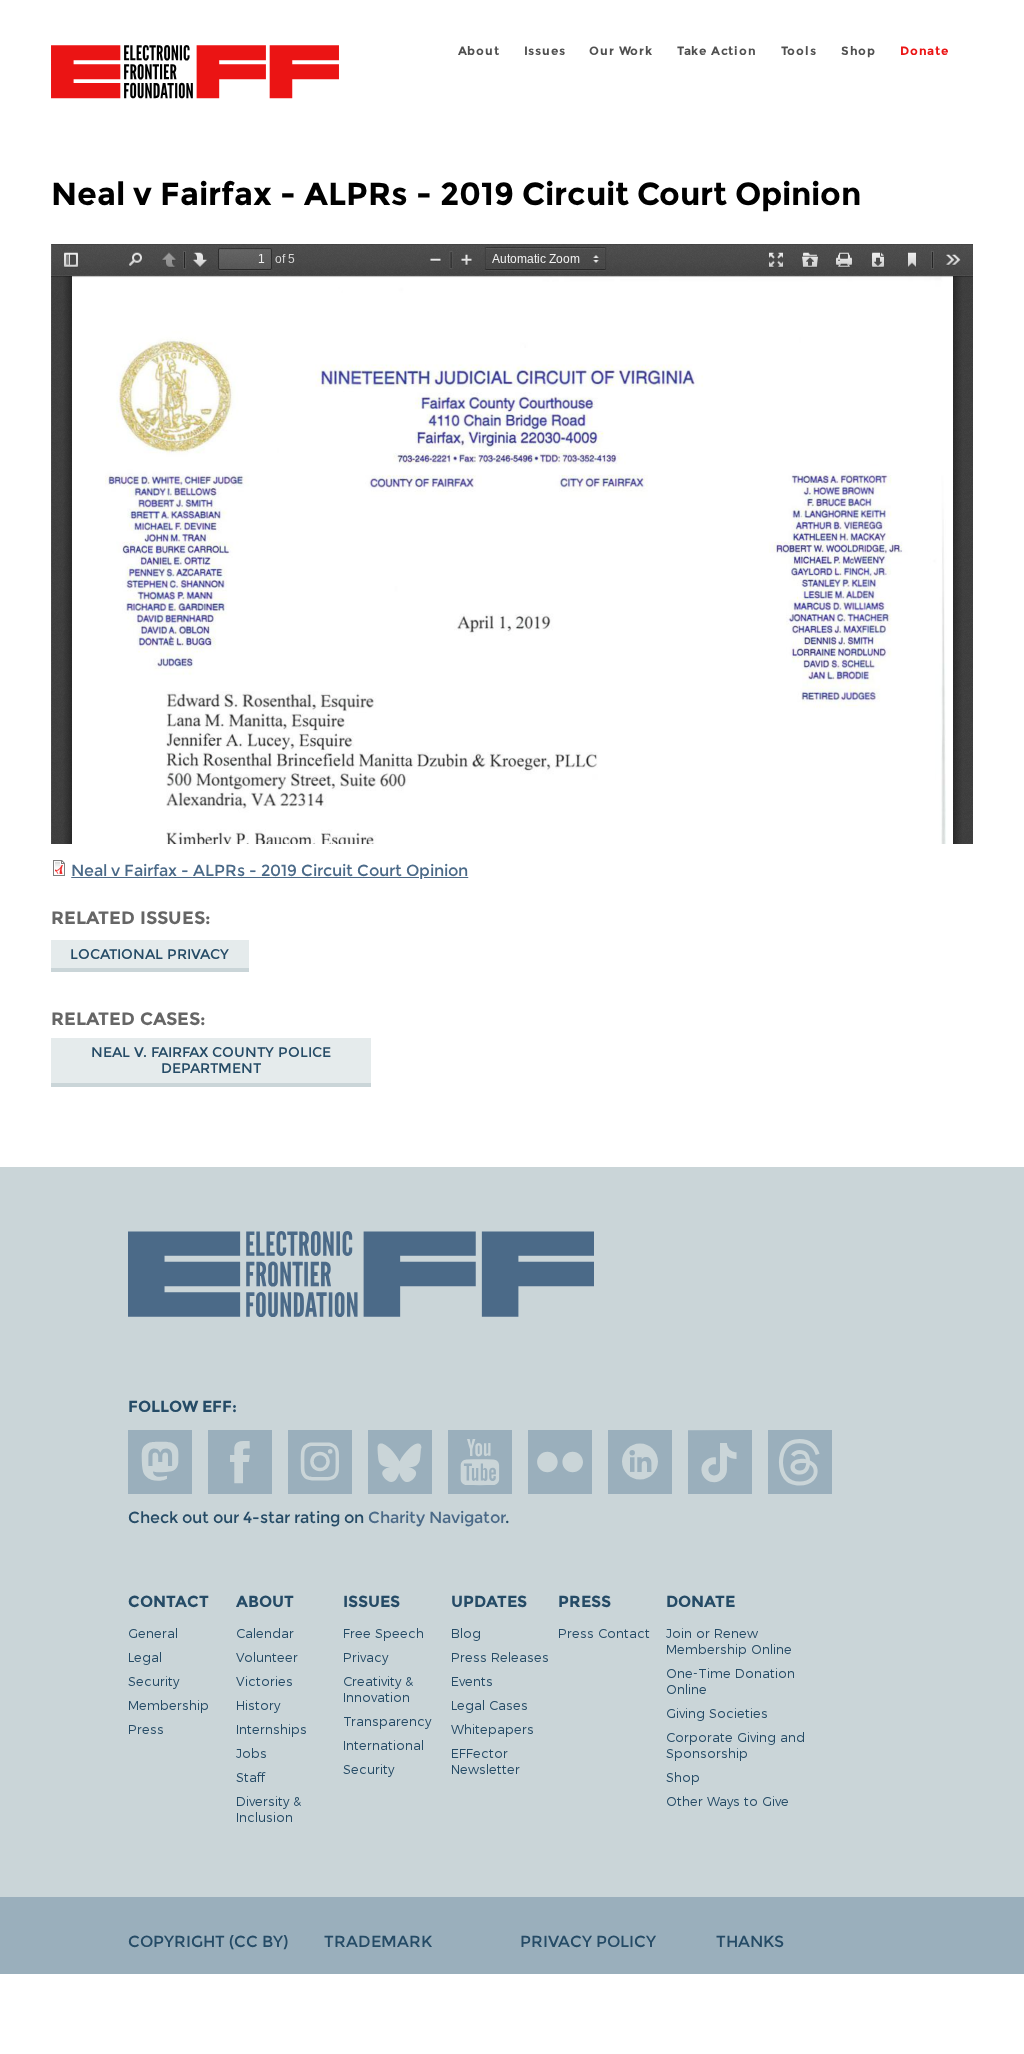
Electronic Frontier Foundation (195, 75)
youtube (480, 1462)
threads (800, 1462)
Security (153, 1680)
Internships (271, 1728)
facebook (240, 1462)
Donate (924, 50)
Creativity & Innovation (378, 1688)
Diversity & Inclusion (268, 1808)
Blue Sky (400, 1462)
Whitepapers (492, 1728)
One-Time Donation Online (730, 1680)
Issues (545, 50)
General (153, 1632)
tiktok (720, 1462)
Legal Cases (489, 1704)
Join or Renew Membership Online (729, 1640)
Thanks (750, 1941)
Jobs (251, 1752)
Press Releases (500, 1656)
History (258, 1704)
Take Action (717, 50)
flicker (560, 1462)
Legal (145, 1656)
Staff (250, 1776)
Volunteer (267, 1656)
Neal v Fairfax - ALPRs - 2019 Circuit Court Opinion (269, 870)
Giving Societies (717, 1712)
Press (146, 1728)
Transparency (387, 1720)
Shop (858, 50)
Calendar (265, 1632)
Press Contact (604, 1632)
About (479, 50)
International (383, 1744)
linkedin (640, 1462)
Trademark (378, 1941)
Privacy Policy (588, 1941)
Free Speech (383, 1632)
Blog (466, 1632)
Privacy (365, 1656)
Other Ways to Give (727, 1800)
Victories (264, 1680)
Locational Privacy (149, 954)
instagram (320, 1462)
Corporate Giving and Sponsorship (735, 1744)
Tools (799, 50)
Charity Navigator (436, 1517)
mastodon (160, 1462)
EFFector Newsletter (485, 1760)
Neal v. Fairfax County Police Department (211, 1060)
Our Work (620, 50)
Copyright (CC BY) (208, 1941)
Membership (168, 1704)
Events (472, 1680)
